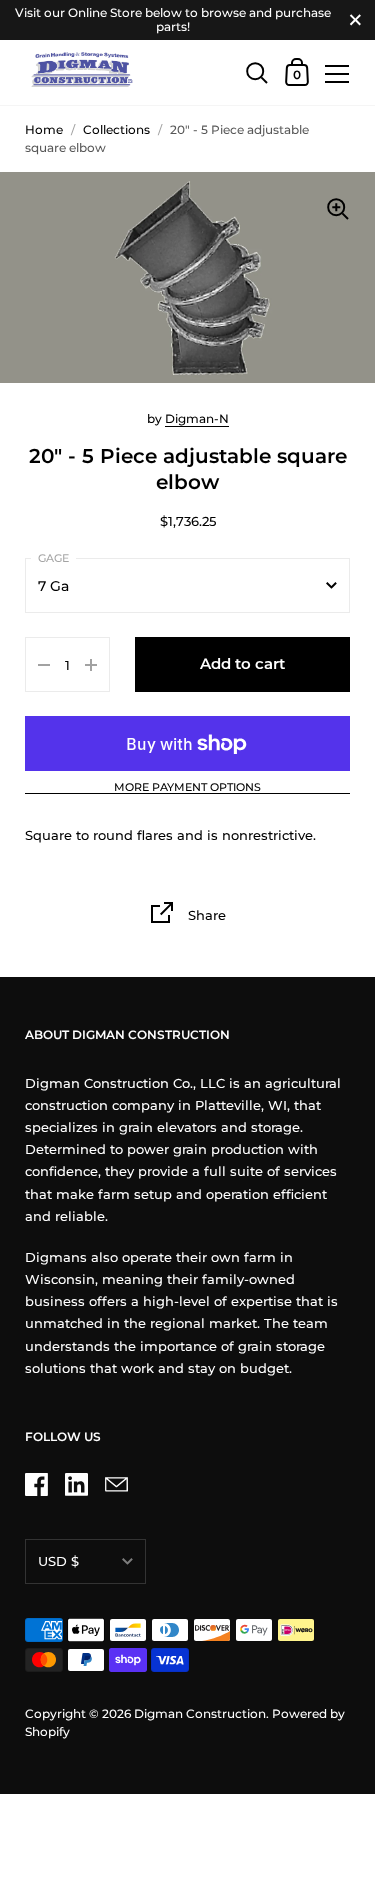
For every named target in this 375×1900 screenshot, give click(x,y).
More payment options (187, 788)
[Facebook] (36, 1484)
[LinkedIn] (76, 1484)
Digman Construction (200, 1713)
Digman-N (197, 418)
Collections (116, 129)
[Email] (116, 1484)
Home (44, 129)
